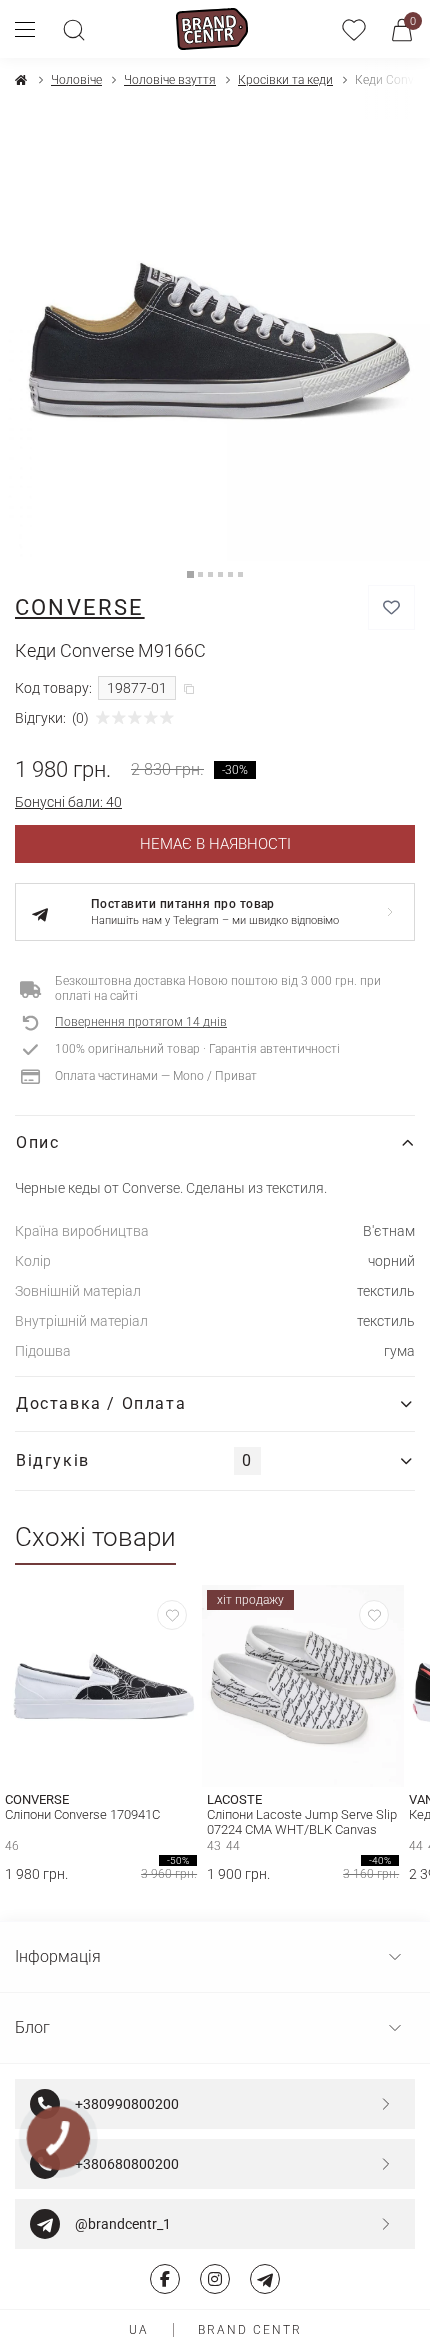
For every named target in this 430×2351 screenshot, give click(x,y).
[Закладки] (354, 29)
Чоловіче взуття (170, 80)
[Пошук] (74, 29)
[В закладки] (391, 607)
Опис (37, 1142)
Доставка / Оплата (101, 1403)
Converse (80, 607)
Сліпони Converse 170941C (82, 1814)
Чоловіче (76, 80)
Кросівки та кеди (285, 80)
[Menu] (32, 29)
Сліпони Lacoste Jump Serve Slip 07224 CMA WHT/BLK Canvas (302, 1822)
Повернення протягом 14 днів (141, 1022)
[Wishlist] (172, 1615)
